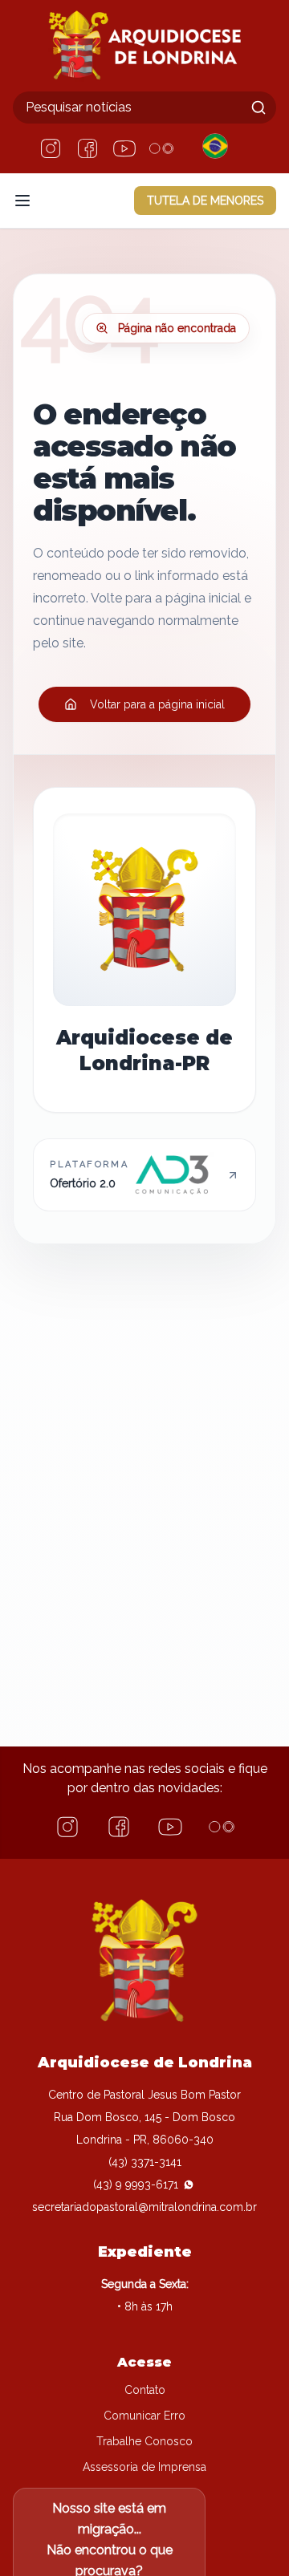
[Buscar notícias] (258, 108)
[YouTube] (124, 148)
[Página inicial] (144, 46)
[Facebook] (88, 148)
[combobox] (144, 108)
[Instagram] (51, 148)
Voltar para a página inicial (157, 704)
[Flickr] (161, 148)
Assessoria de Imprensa (144, 2467)
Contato (145, 2390)
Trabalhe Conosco (144, 2441)
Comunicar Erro (144, 2416)
